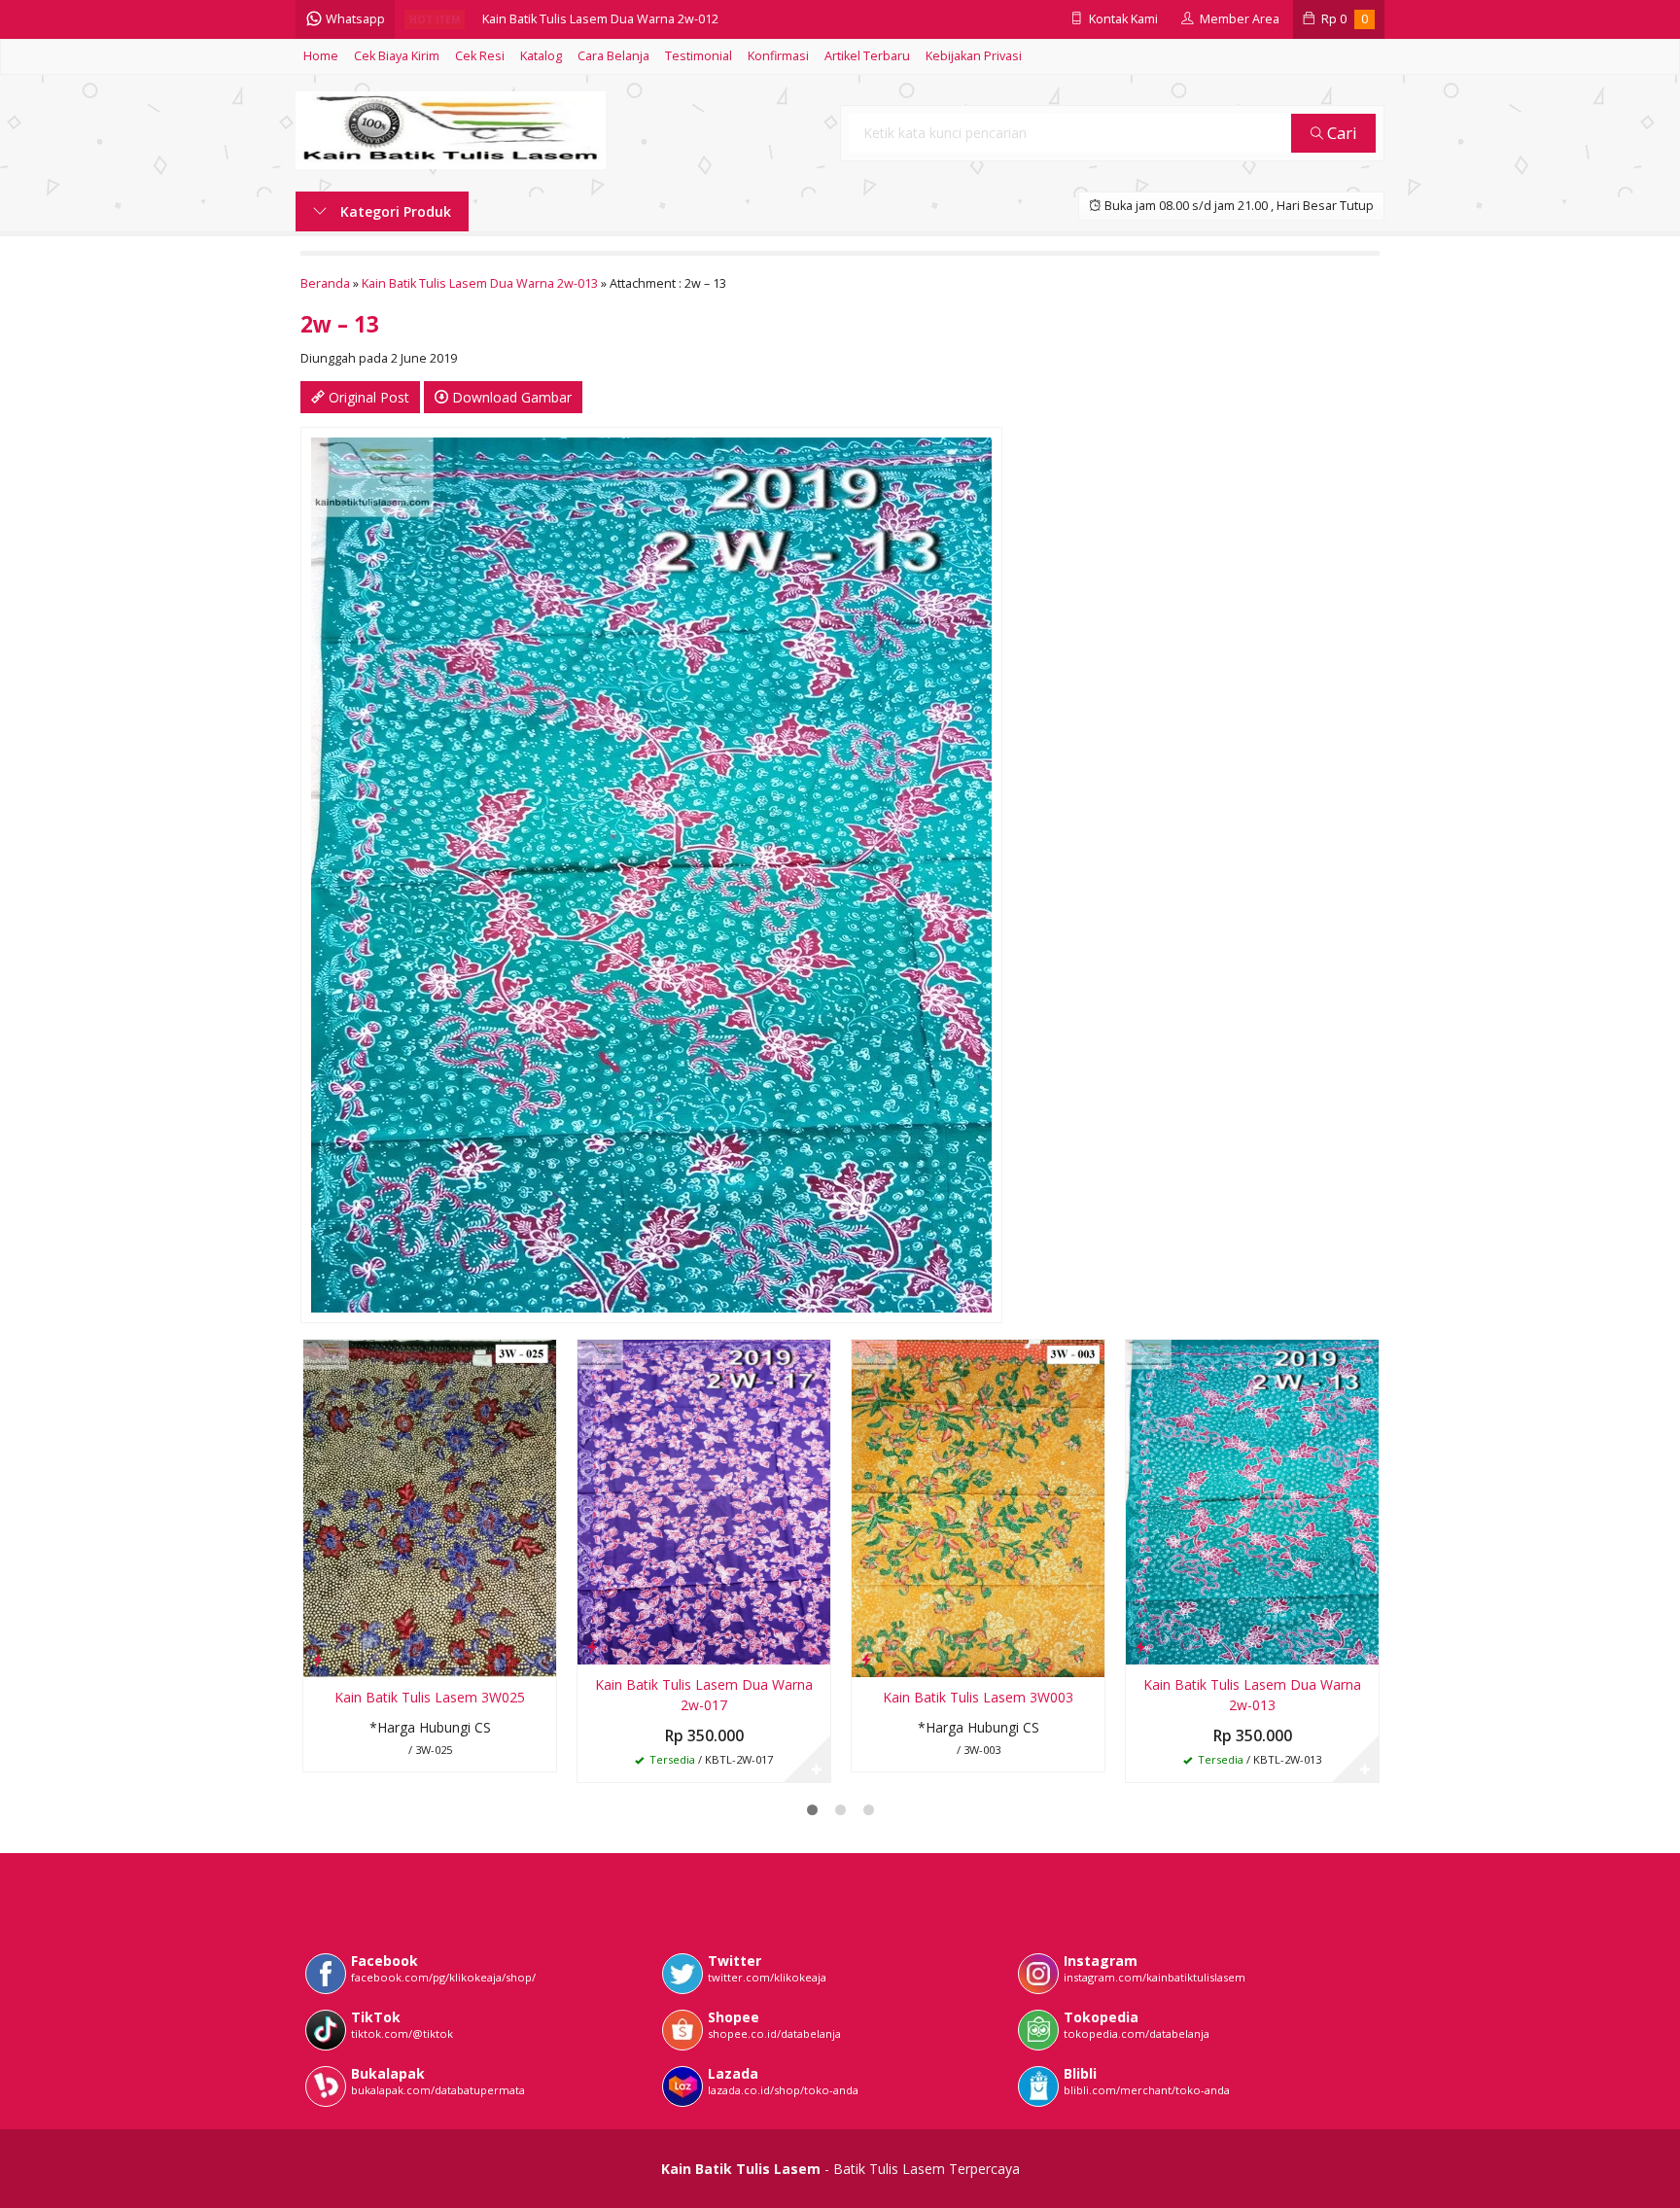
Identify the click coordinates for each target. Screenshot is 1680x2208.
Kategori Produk (394, 211)
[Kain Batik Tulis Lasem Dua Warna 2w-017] (704, 1501)
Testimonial (699, 56)
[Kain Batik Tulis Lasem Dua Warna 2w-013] (1252, 1501)
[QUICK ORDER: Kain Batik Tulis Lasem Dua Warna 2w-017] (592, 1646)
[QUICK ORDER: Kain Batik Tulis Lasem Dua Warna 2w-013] (1140, 1646)
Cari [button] (1340, 133)
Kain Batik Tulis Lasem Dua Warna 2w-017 (704, 1695)
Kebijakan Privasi (974, 56)
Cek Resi (480, 56)
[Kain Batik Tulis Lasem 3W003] (978, 1507)
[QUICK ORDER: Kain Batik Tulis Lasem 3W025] (318, 1659)
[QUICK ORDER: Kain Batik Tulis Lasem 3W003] (866, 1659)
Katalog (541, 56)
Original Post (367, 397)
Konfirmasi (778, 56)
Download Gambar (510, 397)
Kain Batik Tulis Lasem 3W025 (430, 1697)
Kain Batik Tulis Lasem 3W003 (978, 1697)
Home (321, 56)
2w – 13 (340, 324)
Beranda (325, 283)
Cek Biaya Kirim (397, 56)
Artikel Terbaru (867, 56)
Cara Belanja (613, 56)
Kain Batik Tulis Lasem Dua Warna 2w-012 (600, 19)
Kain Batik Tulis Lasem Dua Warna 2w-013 (480, 283)
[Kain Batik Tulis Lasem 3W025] (430, 1507)
